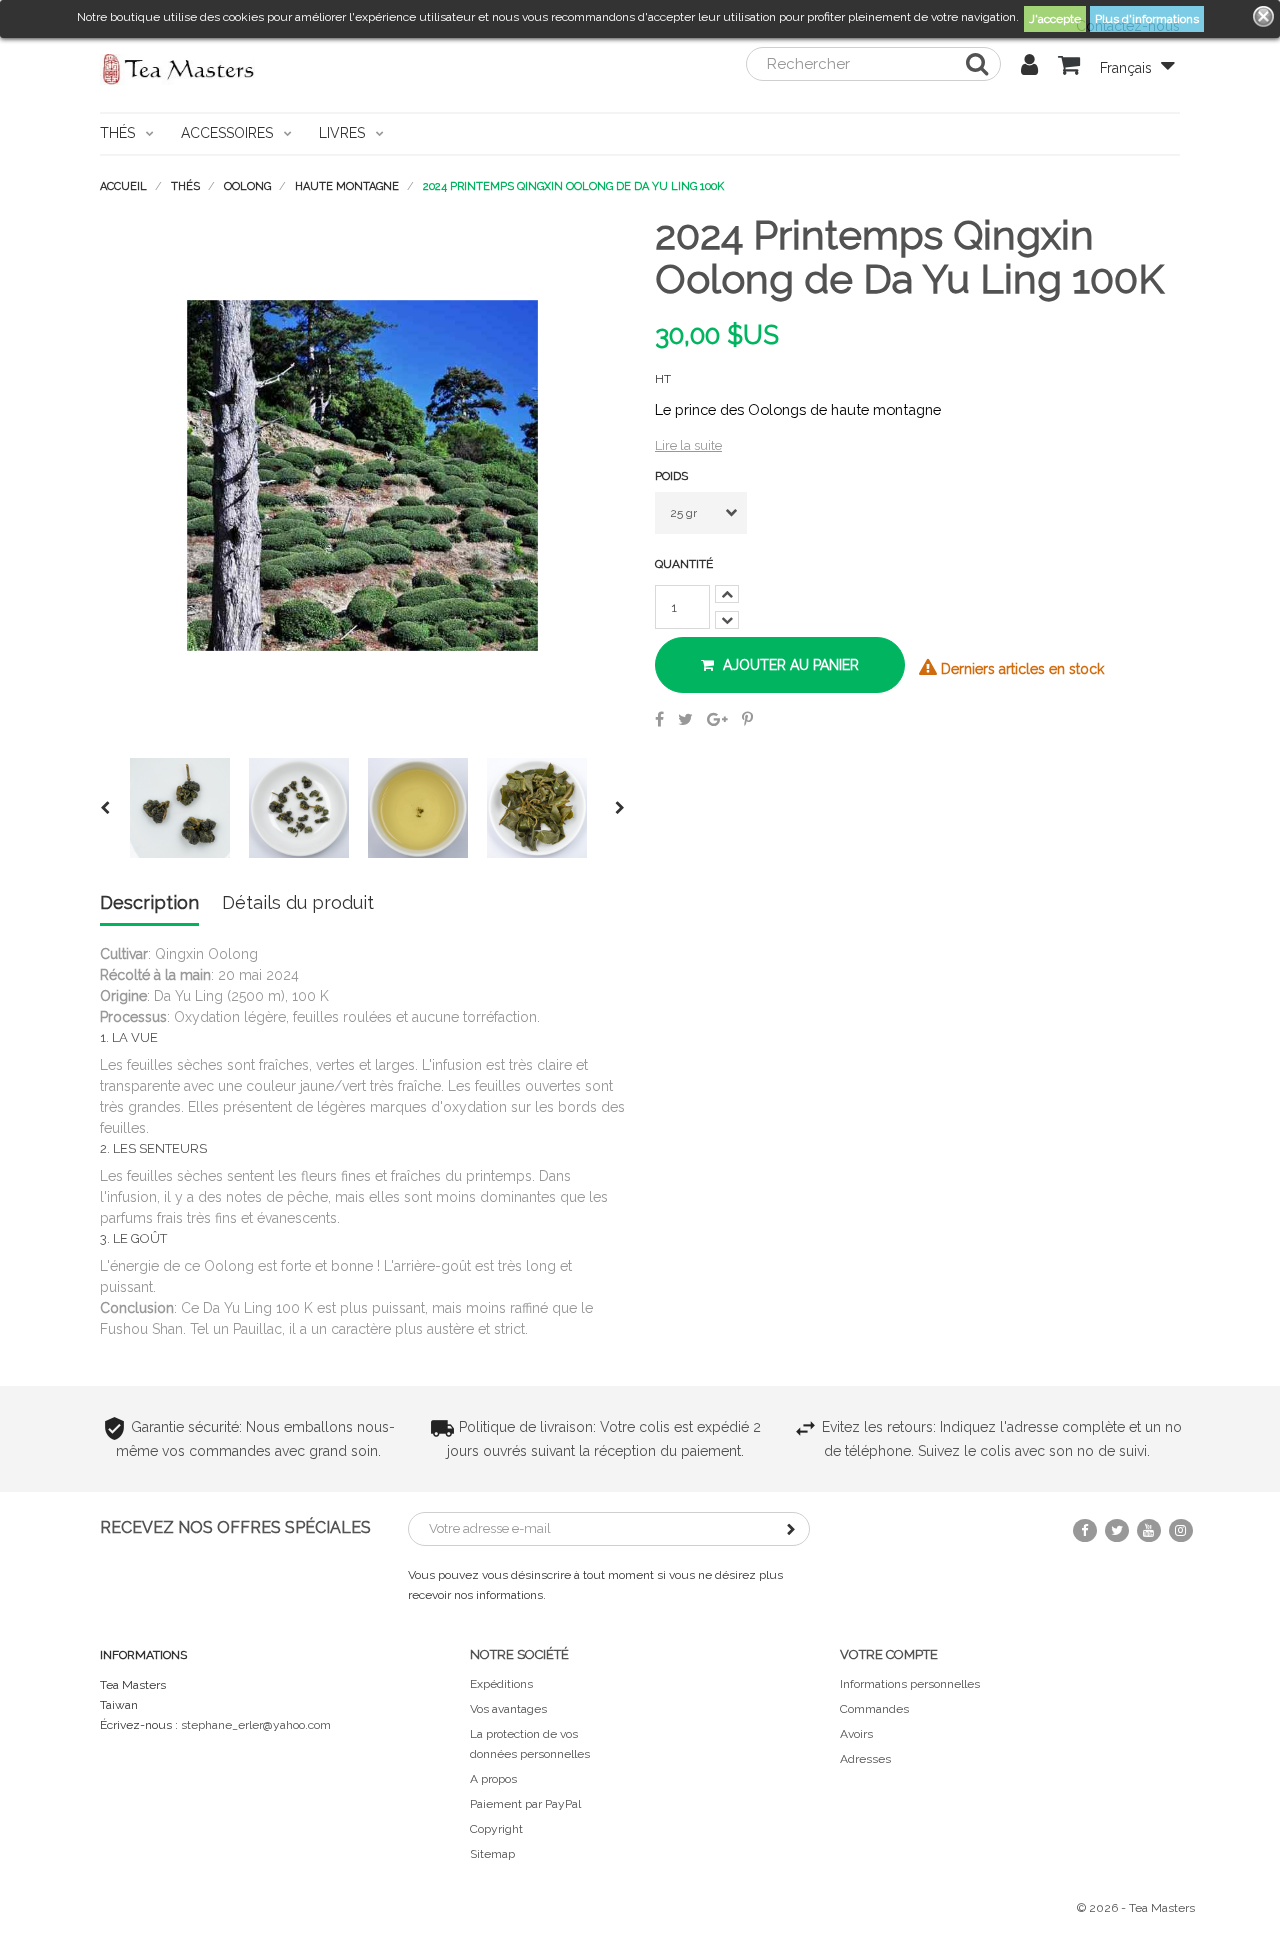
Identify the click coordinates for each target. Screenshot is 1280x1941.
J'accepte (1055, 19)
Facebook (1085, 1530)
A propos (493, 1779)
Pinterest (747, 719)
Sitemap (492, 1854)
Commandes (874, 1709)
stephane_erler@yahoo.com (256, 1725)
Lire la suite (688, 445)
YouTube (1149, 1530)
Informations (143, 1655)
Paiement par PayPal (525, 1804)
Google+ (717, 719)
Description (149, 903)
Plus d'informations (1147, 19)
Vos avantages (508, 1709)
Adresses (865, 1759)
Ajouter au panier (789, 665)
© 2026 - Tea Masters (1136, 1908)
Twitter (1117, 1530)
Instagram (1181, 1530)
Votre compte (889, 1654)
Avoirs (856, 1734)
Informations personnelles (910, 1684)
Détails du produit (298, 903)
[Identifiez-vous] (1029, 68)
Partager (659, 719)
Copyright (496, 1829)
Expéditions (501, 1684)
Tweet (685, 719)
